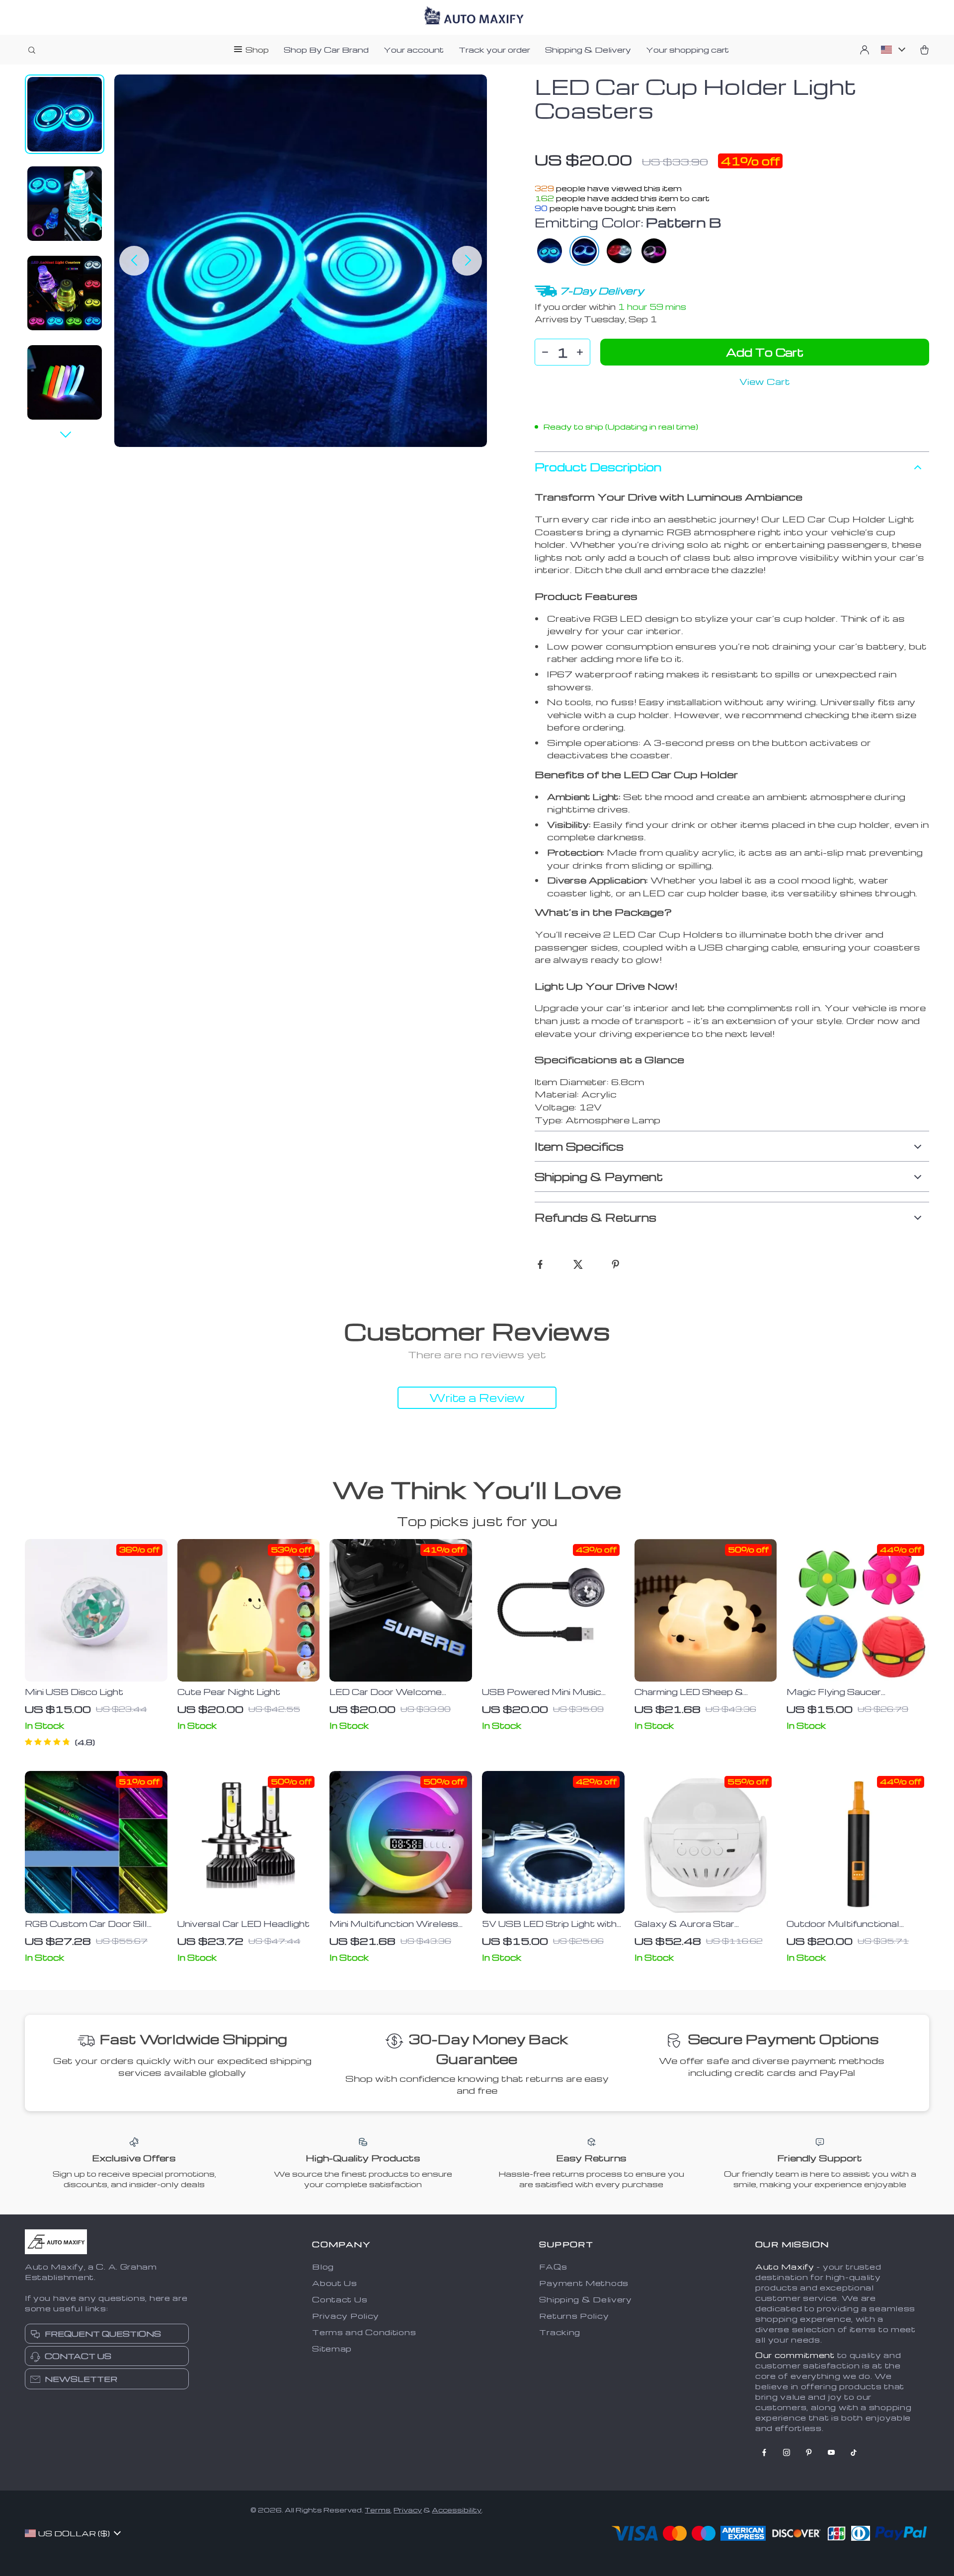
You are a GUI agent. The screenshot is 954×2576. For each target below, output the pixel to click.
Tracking (560, 2332)
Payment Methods (584, 2283)
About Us (335, 2283)
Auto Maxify (785, 2267)
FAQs (553, 2267)
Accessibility (457, 2510)
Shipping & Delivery (588, 50)
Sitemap (332, 2349)
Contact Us (340, 2299)
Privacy (408, 2510)
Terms (378, 2510)
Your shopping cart (687, 50)
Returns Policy (574, 2316)
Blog (323, 2267)
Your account (414, 50)
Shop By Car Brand (326, 50)
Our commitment (795, 2355)
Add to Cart (765, 352)
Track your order (494, 50)
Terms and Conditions (364, 2332)
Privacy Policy (346, 2316)
